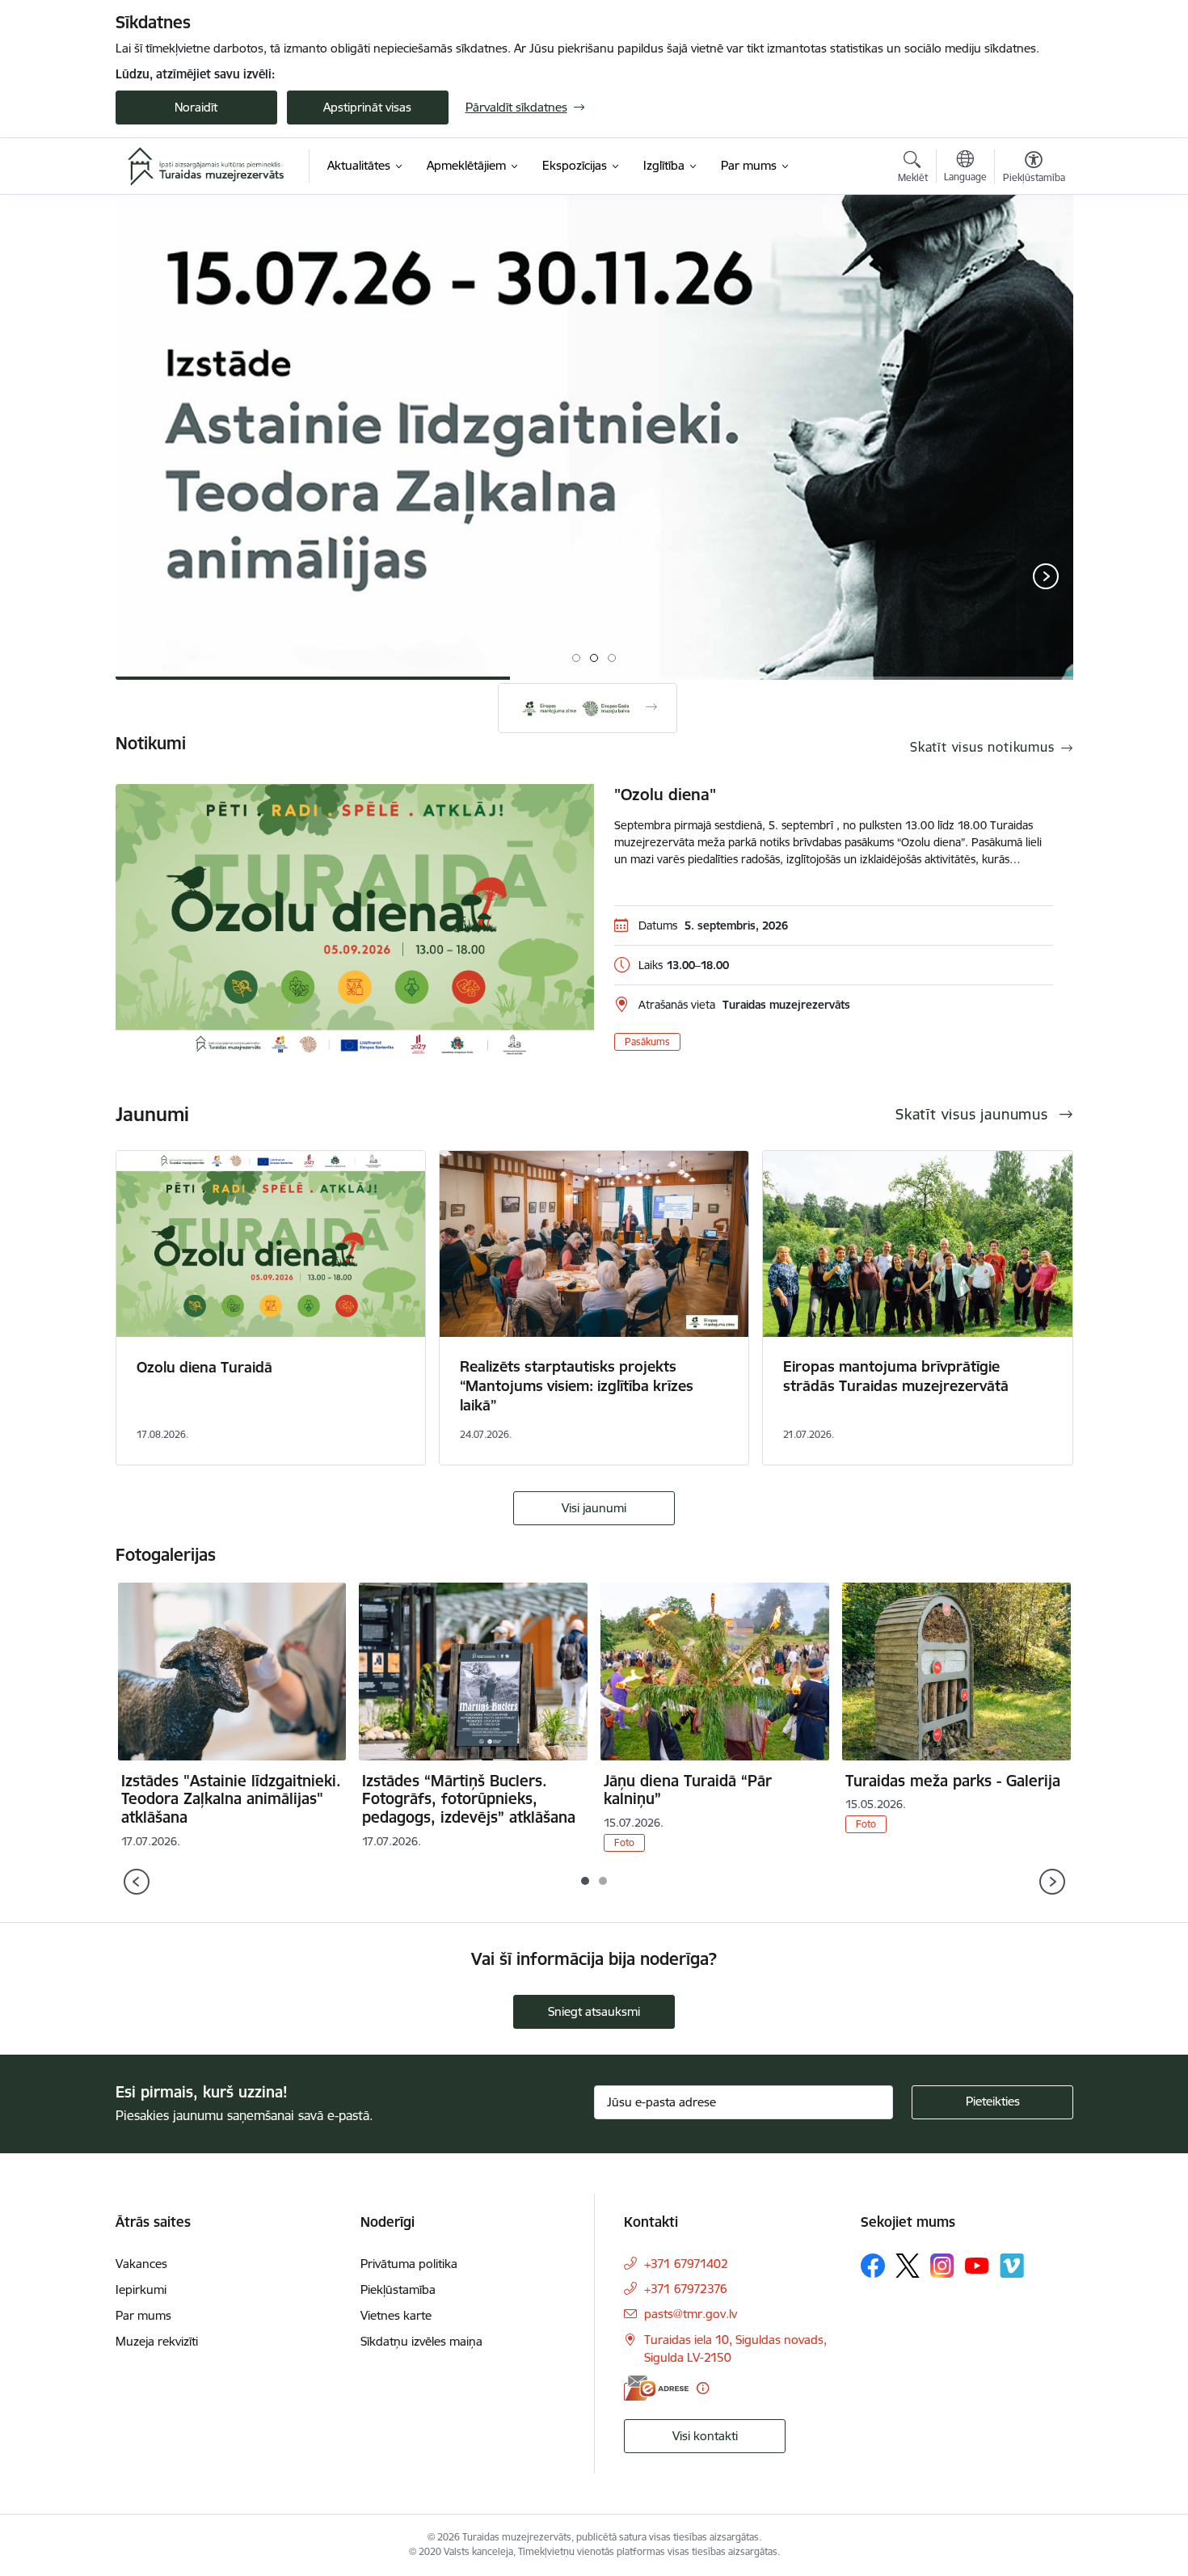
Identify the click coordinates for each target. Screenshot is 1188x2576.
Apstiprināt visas (367, 107)
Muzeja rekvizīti (157, 2341)
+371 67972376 (686, 2289)
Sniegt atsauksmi (594, 2011)
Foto (624, 1842)
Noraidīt (196, 107)
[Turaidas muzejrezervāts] (206, 167)
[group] (594, 437)
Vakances (141, 2264)
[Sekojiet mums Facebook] (873, 2266)
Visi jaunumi (594, 1508)
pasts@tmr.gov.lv (691, 2314)
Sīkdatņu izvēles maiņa (421, 2341)
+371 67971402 (686, 2264)
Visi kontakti (705, 2436)
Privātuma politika (409, 2264)
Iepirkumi (141, 2289)
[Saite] (588, 708)
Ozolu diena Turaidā (204, 1367)
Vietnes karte (396, 2315)
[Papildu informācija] (703, 2388)
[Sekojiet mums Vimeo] (1012, 2265)
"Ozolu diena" (665, 795)
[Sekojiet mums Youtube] (977, 2265)
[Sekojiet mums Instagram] (942, 2265)
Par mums (143, 2315)
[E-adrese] (656, 2388)
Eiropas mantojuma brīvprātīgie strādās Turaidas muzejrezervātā (896, 1376)
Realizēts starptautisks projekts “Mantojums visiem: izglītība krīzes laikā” (577, 1386)
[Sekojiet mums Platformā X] (908, 2266)
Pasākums (647, 1041)
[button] (576, 658)
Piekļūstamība (398, 2289)
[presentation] (143, 578)
